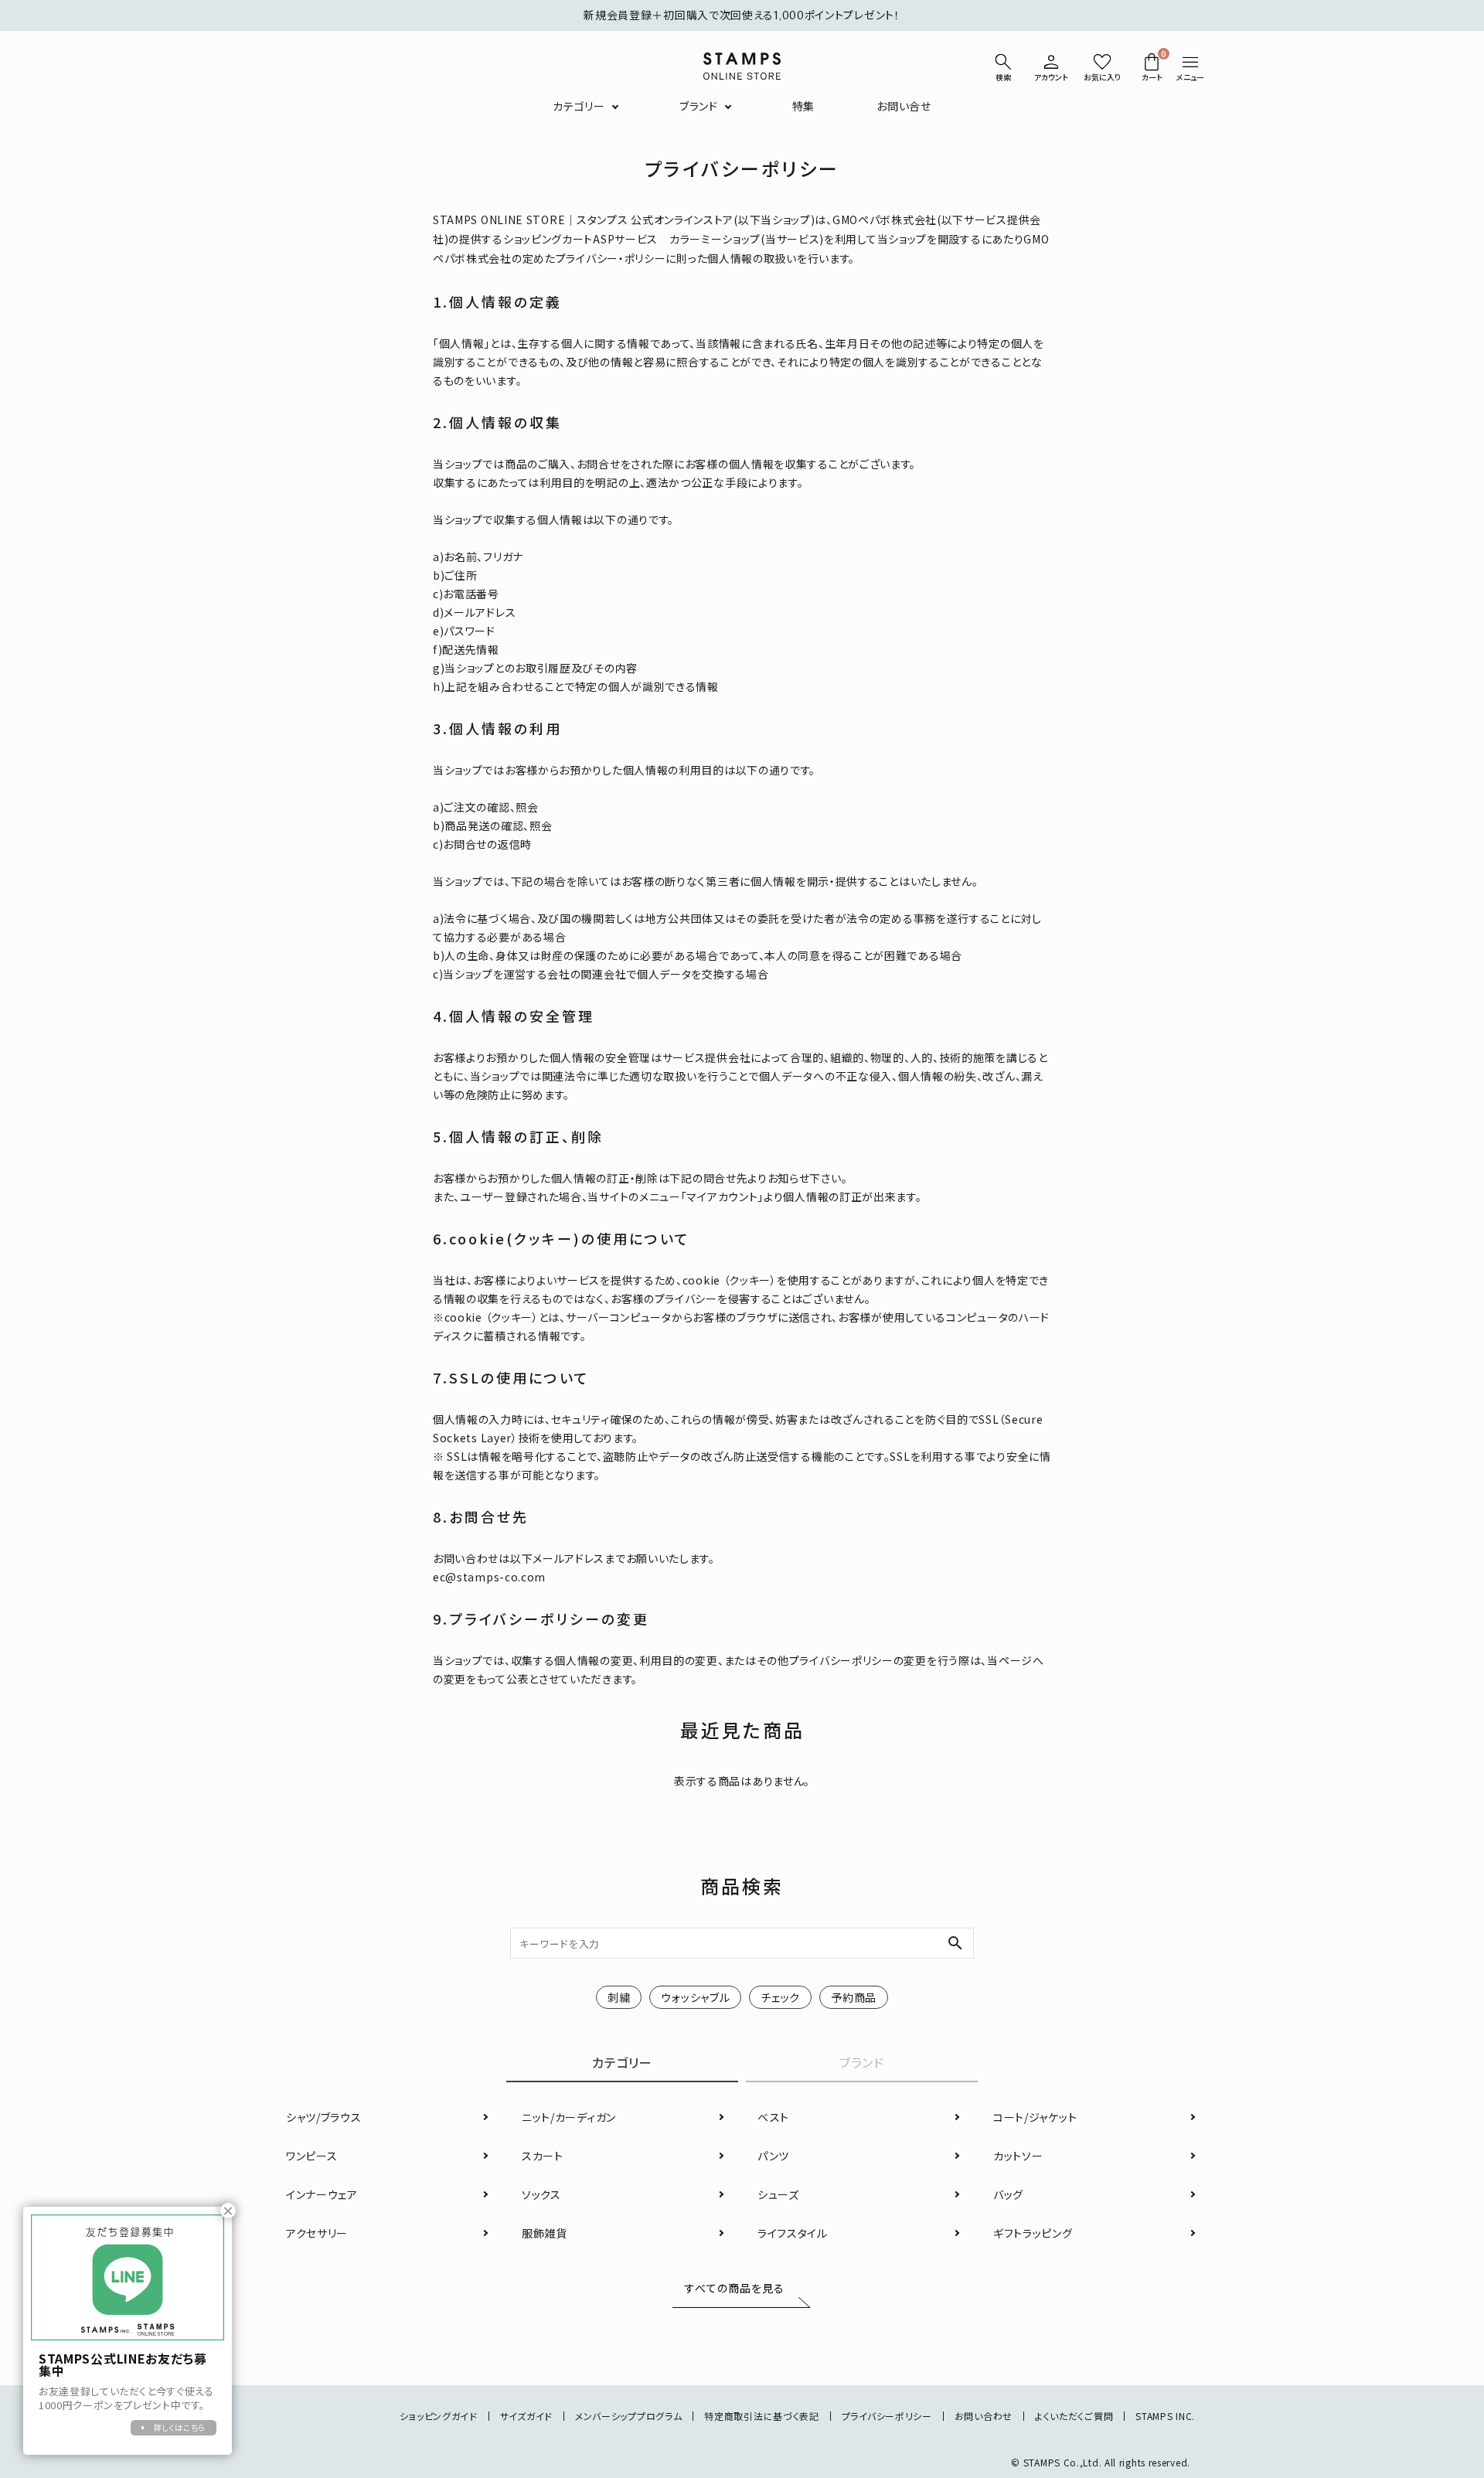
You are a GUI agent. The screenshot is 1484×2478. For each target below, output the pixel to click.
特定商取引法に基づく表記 (761, 2416)
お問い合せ (904, 106)
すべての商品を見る (735, 2289)
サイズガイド (526, 2416)
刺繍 (619, 1997)
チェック (780, 1997)
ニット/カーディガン (569, 2117)
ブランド (699, 106)
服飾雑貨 (545, 2233)
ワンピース (312, 2156)
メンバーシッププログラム (628, 2416)
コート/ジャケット (1035, 2117)
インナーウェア (322, 2194)
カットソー (1018, 2156)
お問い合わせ (984, 2416)
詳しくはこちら (180, 2427)
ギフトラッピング (1033, 2233)
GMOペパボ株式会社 (885, 220)
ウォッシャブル (695, 1997)
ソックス (541, 2194)
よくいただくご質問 (1074, 2416)
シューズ (778, 2194)
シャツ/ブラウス (324, 2117)
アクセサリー (317, 2233)
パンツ (773, 2156)
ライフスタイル (793, 2233)
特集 (803, 106)
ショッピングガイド (438, 2416)
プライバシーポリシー (887, 2416)
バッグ (1008, 2194)
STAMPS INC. (1165, 2416)
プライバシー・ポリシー (611, 258)
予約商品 (854, 1997)
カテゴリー (579, 106)
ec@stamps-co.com (489, 1577)
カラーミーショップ (715, 239)
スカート (543, 2156)
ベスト (773, 2117)
